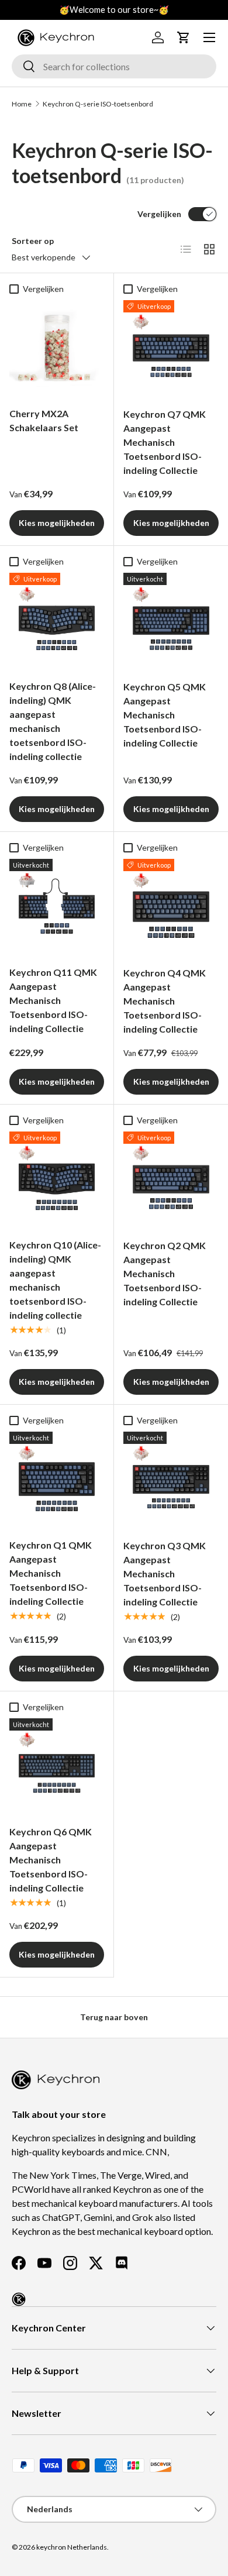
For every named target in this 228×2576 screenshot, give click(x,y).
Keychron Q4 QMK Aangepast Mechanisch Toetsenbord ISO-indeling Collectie (165, 1001)
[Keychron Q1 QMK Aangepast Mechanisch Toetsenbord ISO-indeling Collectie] (57, 1479)
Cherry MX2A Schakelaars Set (44, 420)
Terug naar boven (114, 2017)
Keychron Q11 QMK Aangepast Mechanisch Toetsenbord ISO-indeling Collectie (53, 1000)
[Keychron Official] (19, 2299)
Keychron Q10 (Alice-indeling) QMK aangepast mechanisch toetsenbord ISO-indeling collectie (55, 1280)
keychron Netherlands (72, 2547)
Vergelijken (159, 214)
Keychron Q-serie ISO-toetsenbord (98, 104)
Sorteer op (33, 241)
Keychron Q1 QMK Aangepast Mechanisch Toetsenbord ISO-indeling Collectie (51, 1573)
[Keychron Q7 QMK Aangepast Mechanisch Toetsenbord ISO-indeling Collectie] (171, 348)
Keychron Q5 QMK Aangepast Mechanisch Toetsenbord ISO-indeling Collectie (165, 715)
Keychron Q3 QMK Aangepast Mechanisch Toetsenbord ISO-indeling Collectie (165, 1574)
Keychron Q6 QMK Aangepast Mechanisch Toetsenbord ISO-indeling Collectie (51, 1860)
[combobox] (114, 66)
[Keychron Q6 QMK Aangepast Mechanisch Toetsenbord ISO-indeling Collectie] (57, 1766)
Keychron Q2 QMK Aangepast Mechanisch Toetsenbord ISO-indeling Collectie (165, 1273)
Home (22, 104)
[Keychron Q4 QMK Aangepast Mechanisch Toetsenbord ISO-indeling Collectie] (171, 907)
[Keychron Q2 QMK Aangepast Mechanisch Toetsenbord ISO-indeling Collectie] (171, 1179)
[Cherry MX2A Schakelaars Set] (57, 348)
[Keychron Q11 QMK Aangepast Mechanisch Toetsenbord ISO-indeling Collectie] (57, 906)
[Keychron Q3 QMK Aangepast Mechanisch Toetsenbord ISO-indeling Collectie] (171, 1479)
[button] (184, 37)
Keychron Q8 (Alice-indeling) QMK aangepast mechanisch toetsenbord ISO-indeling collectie (53, 721)
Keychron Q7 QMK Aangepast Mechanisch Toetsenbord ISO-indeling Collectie (165, 442)
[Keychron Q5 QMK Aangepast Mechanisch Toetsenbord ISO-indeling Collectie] (171, 620)
